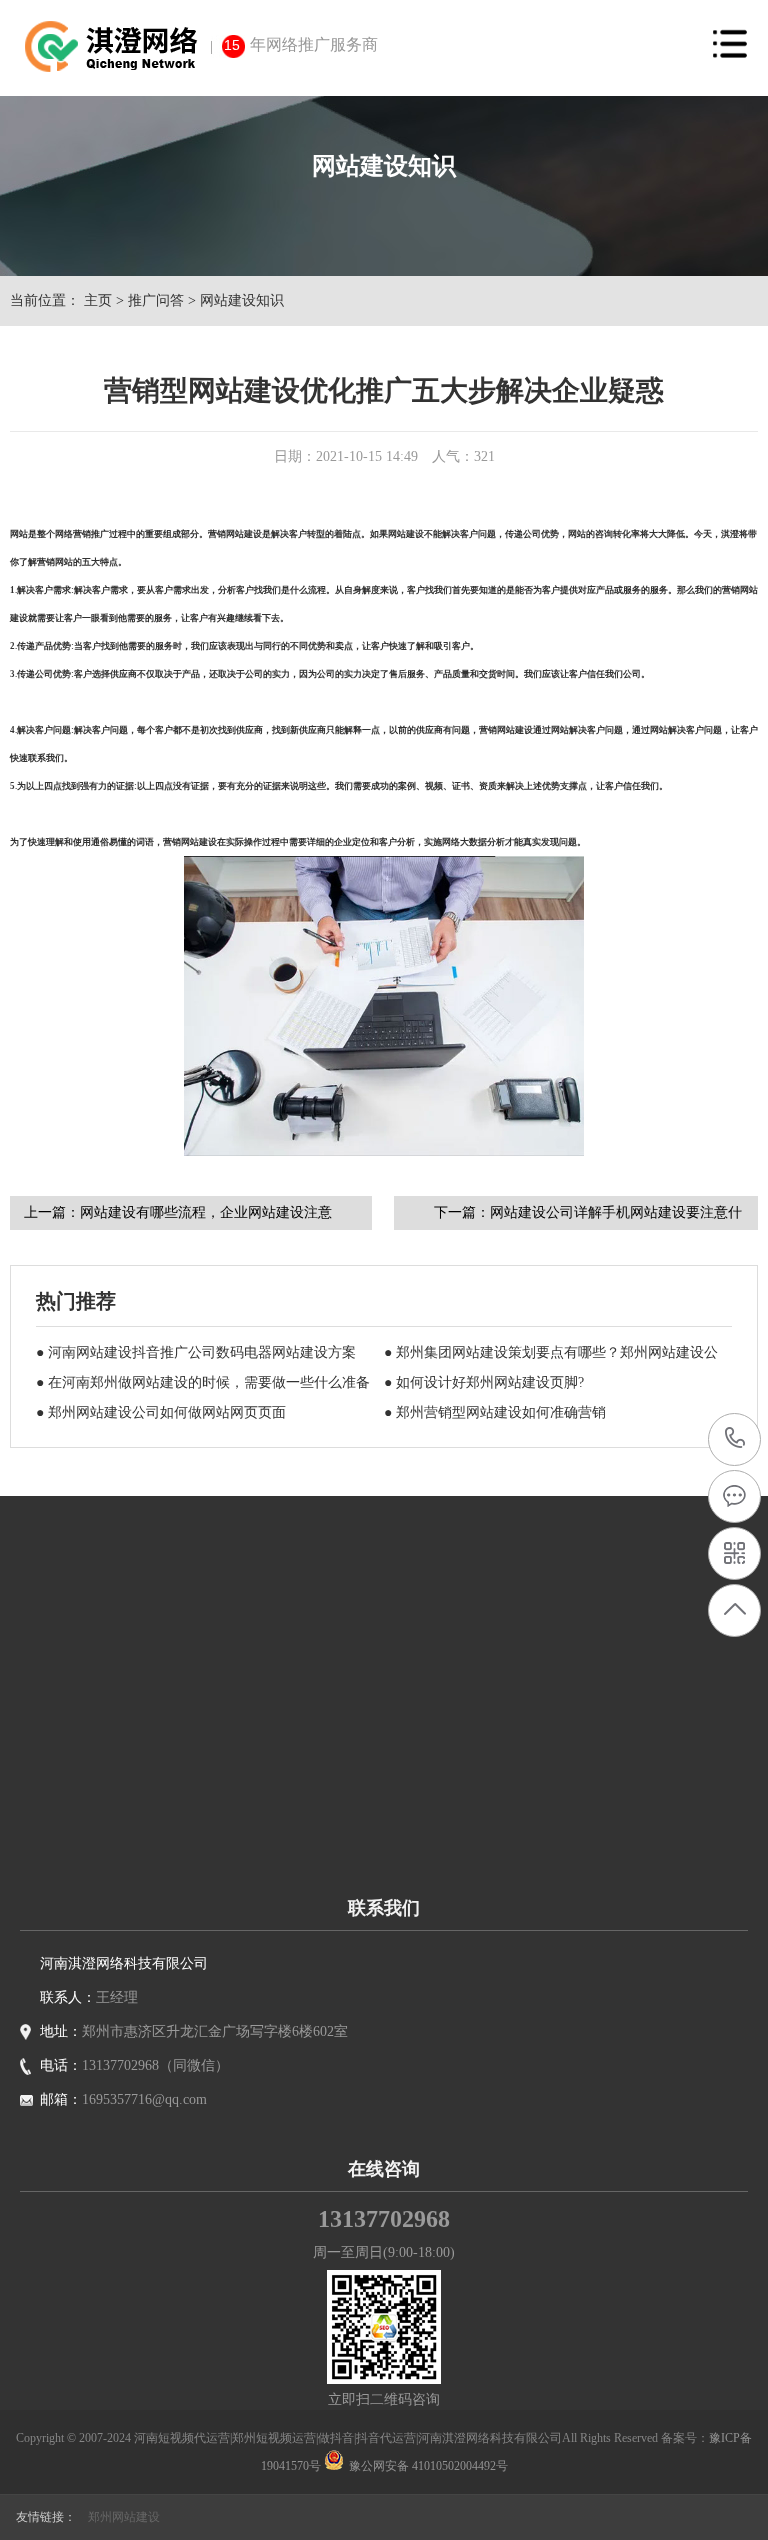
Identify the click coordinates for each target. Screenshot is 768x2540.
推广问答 (156, 300)
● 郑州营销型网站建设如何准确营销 (495, 1412)
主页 (98, 300)
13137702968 (735, 1439)
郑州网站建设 (124, 2517)
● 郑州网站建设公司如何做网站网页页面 (161, 1412)
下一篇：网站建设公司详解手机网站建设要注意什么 (588, 1217)
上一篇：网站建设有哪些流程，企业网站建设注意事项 (178, 1217)
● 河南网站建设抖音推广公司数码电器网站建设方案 (196, 1352)
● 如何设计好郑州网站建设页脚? (484, 1382)
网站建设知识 (242, 300)
